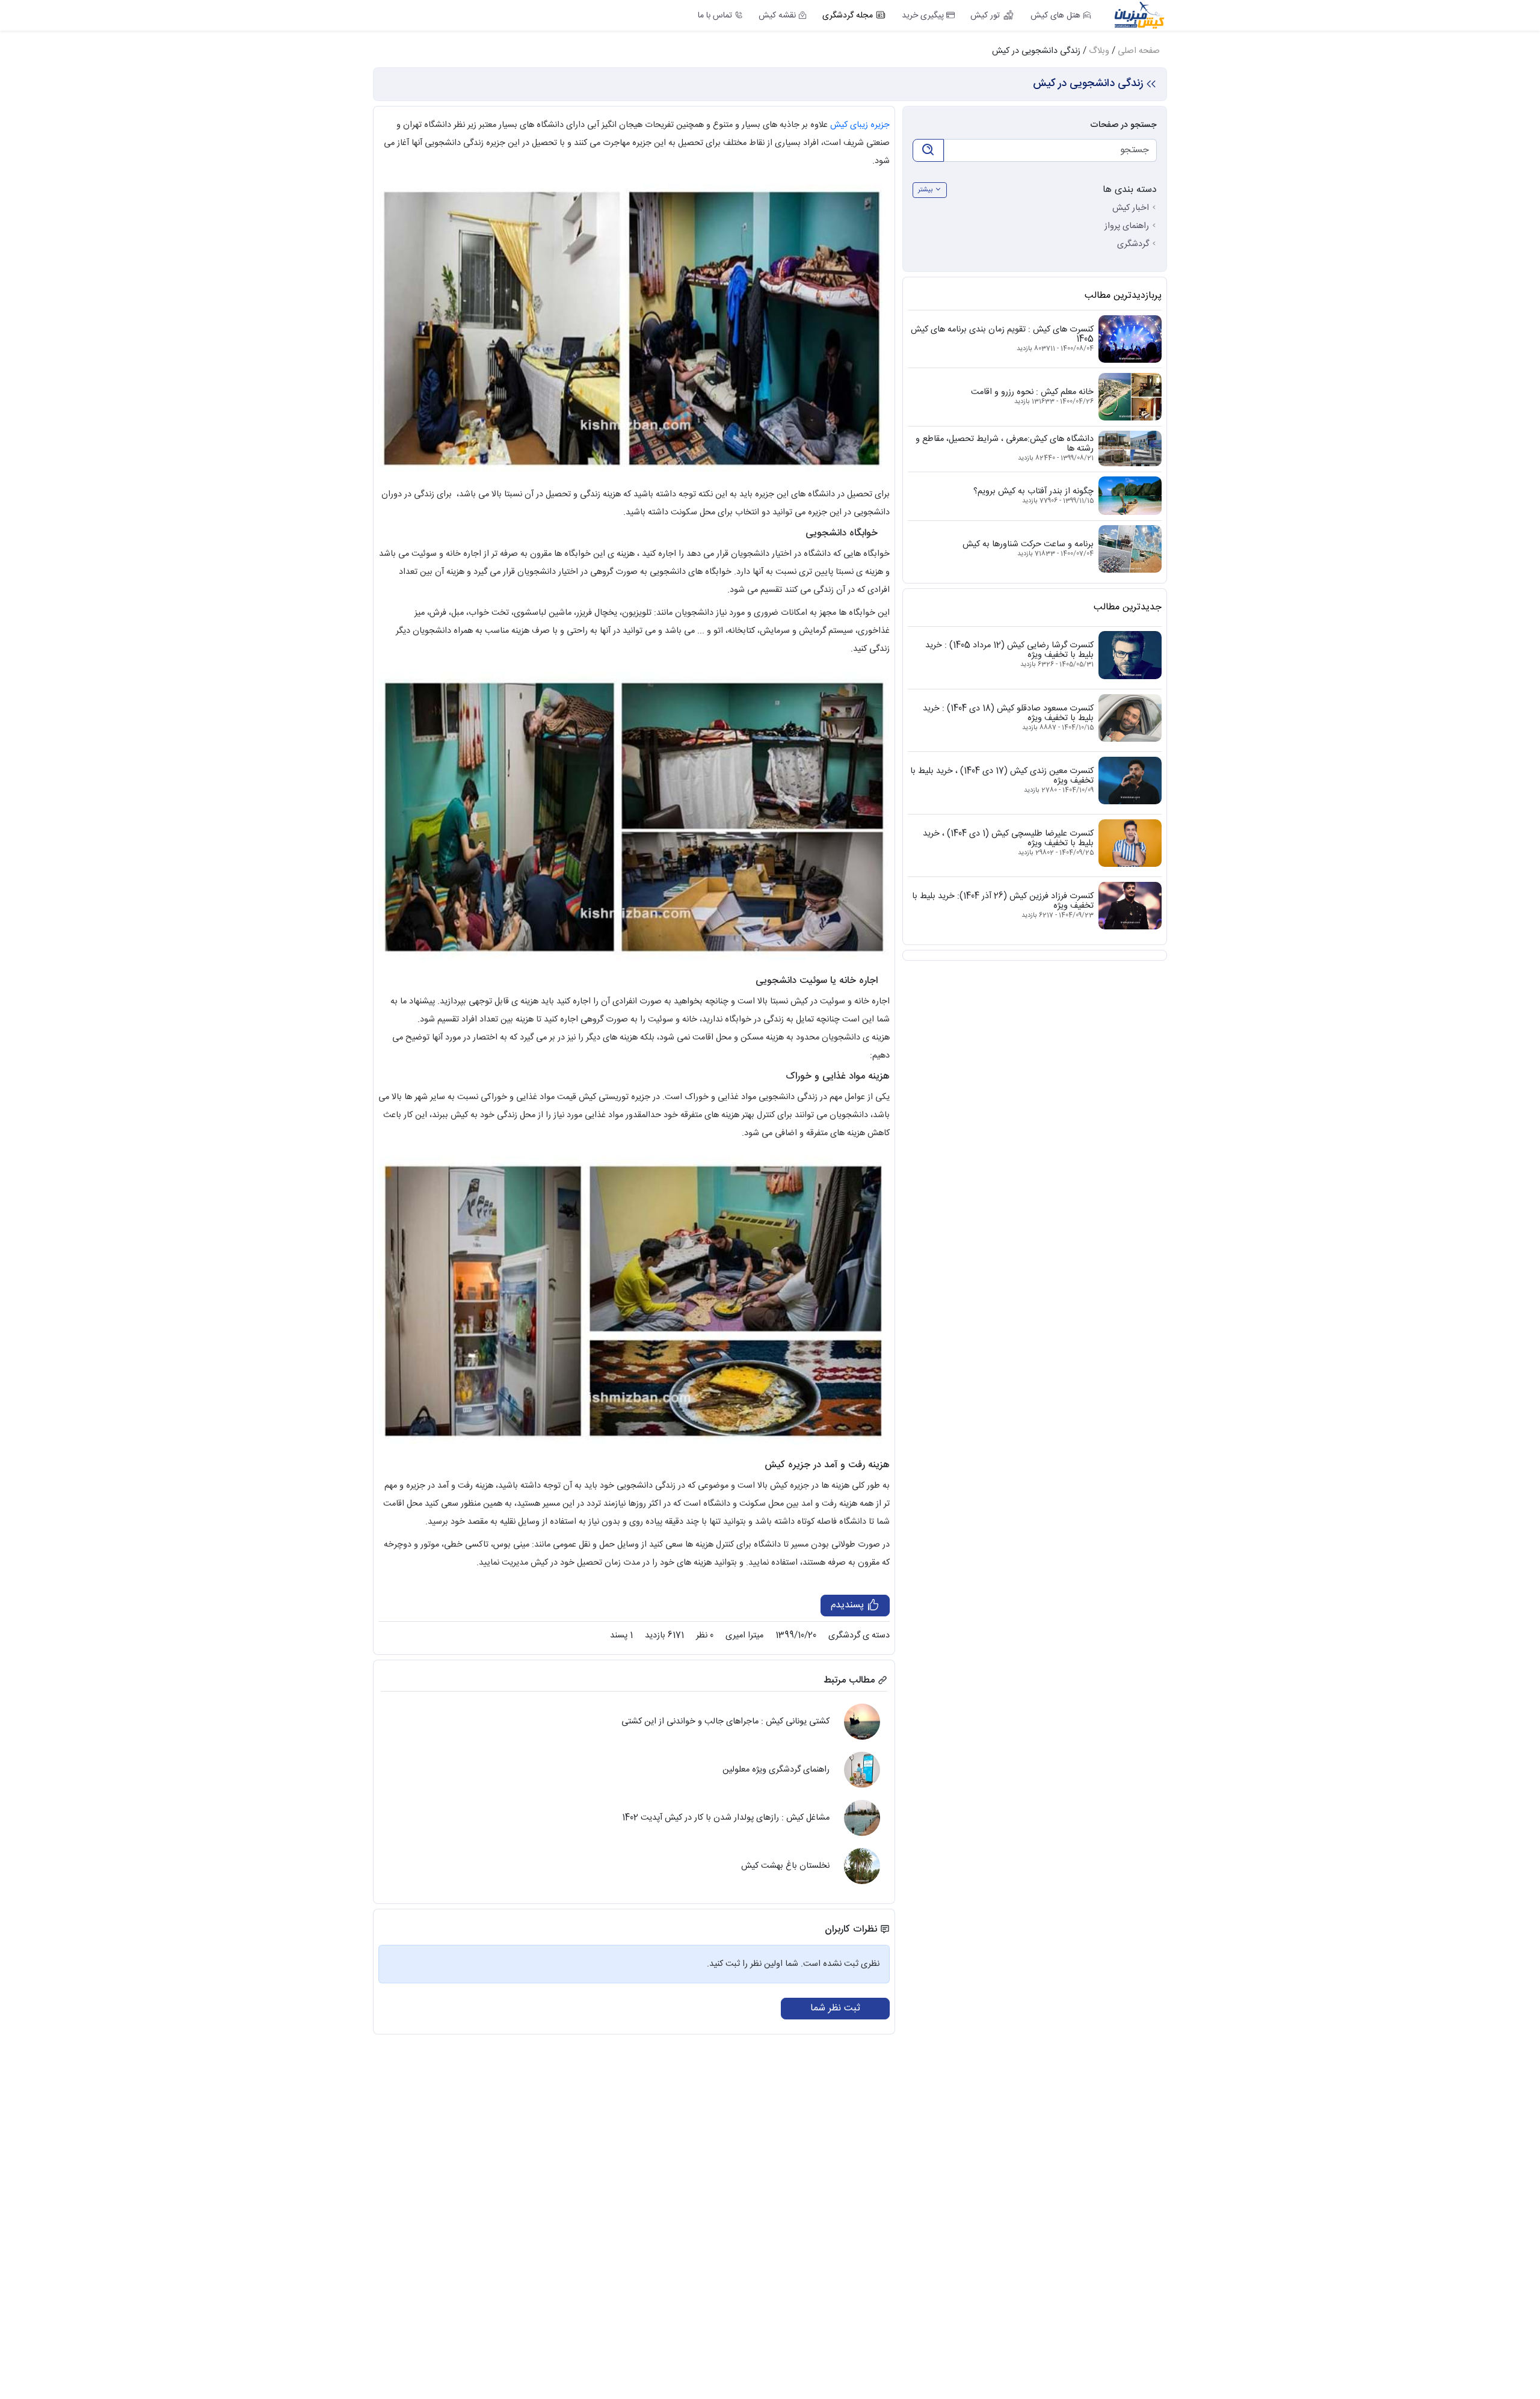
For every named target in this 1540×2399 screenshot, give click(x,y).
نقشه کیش (777, 16)
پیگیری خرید (923, 16)
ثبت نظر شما (835, 2008)
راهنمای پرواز (1127, 226)
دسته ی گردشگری (859, 1636)
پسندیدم (849, 1605)
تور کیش (985, 16)
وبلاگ (1099, 51)
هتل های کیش (1055, 16)
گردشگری (1133, 244)
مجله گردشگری (848, 16)
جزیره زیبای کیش (860, 125)
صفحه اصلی (1139, 51)
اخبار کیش (1131, 208)
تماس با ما (715, 16)
